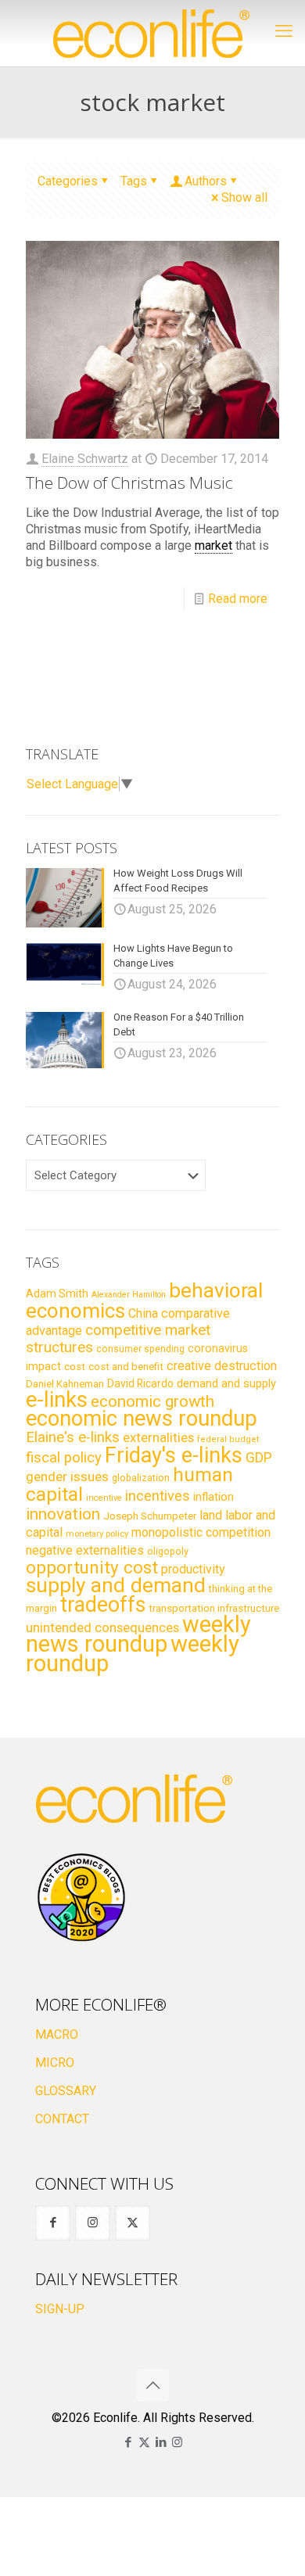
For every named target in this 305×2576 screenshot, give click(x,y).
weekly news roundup (138, 1634)
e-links (57, 1400)
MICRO (55, 2063)
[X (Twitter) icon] (144, 2442)
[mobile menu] (284, 31)
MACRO (57, 2034)
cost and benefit (126, 1367)
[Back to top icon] (152, 2385)
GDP (259, 1458)
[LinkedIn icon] (161, 2442)
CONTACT (62, 2119)
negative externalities (85, 1550)
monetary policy (97, 1534)
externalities (158, 1437)
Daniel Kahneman (65, 1384)
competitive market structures (118, 1338)
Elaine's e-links (73, 1437)
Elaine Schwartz (85, 459)
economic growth (152, 1401)
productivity (193, 1569)
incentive (104, 1498)
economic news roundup (142, 1419)
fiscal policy (64, 1458)
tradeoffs (103, 1605)
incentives (158, 1496)
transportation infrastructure (214, 1608)
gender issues (67, 1476)
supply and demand (116, 1585)
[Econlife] (152, 33)
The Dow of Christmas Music (129, 483)
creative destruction (222, 1366)
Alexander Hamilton (129, 1295)
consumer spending (140, 1349)
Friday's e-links (174, 1455)
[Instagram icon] (177, 2442)
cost (75, 1367)
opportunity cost (92, 1567)
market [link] (213, 545)
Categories (68, 181)
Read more (238, 599)
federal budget (228, 1439)
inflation (213, 1497)
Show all (244, 197)
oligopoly (168, 1551)
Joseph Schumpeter (150, 1516)
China (143, 1313)
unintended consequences (102, 1627)
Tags (134, 181)
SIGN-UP (60, 2309)
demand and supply (226, 1383)
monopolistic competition (201, 1532)
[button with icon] (53, 2223)
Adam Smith (57, 1293)
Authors (206, 181)
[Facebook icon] (128, 2442)
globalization (141, 1478)
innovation (63, 1514)
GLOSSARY (66, 2091)
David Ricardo (140, 1383)
